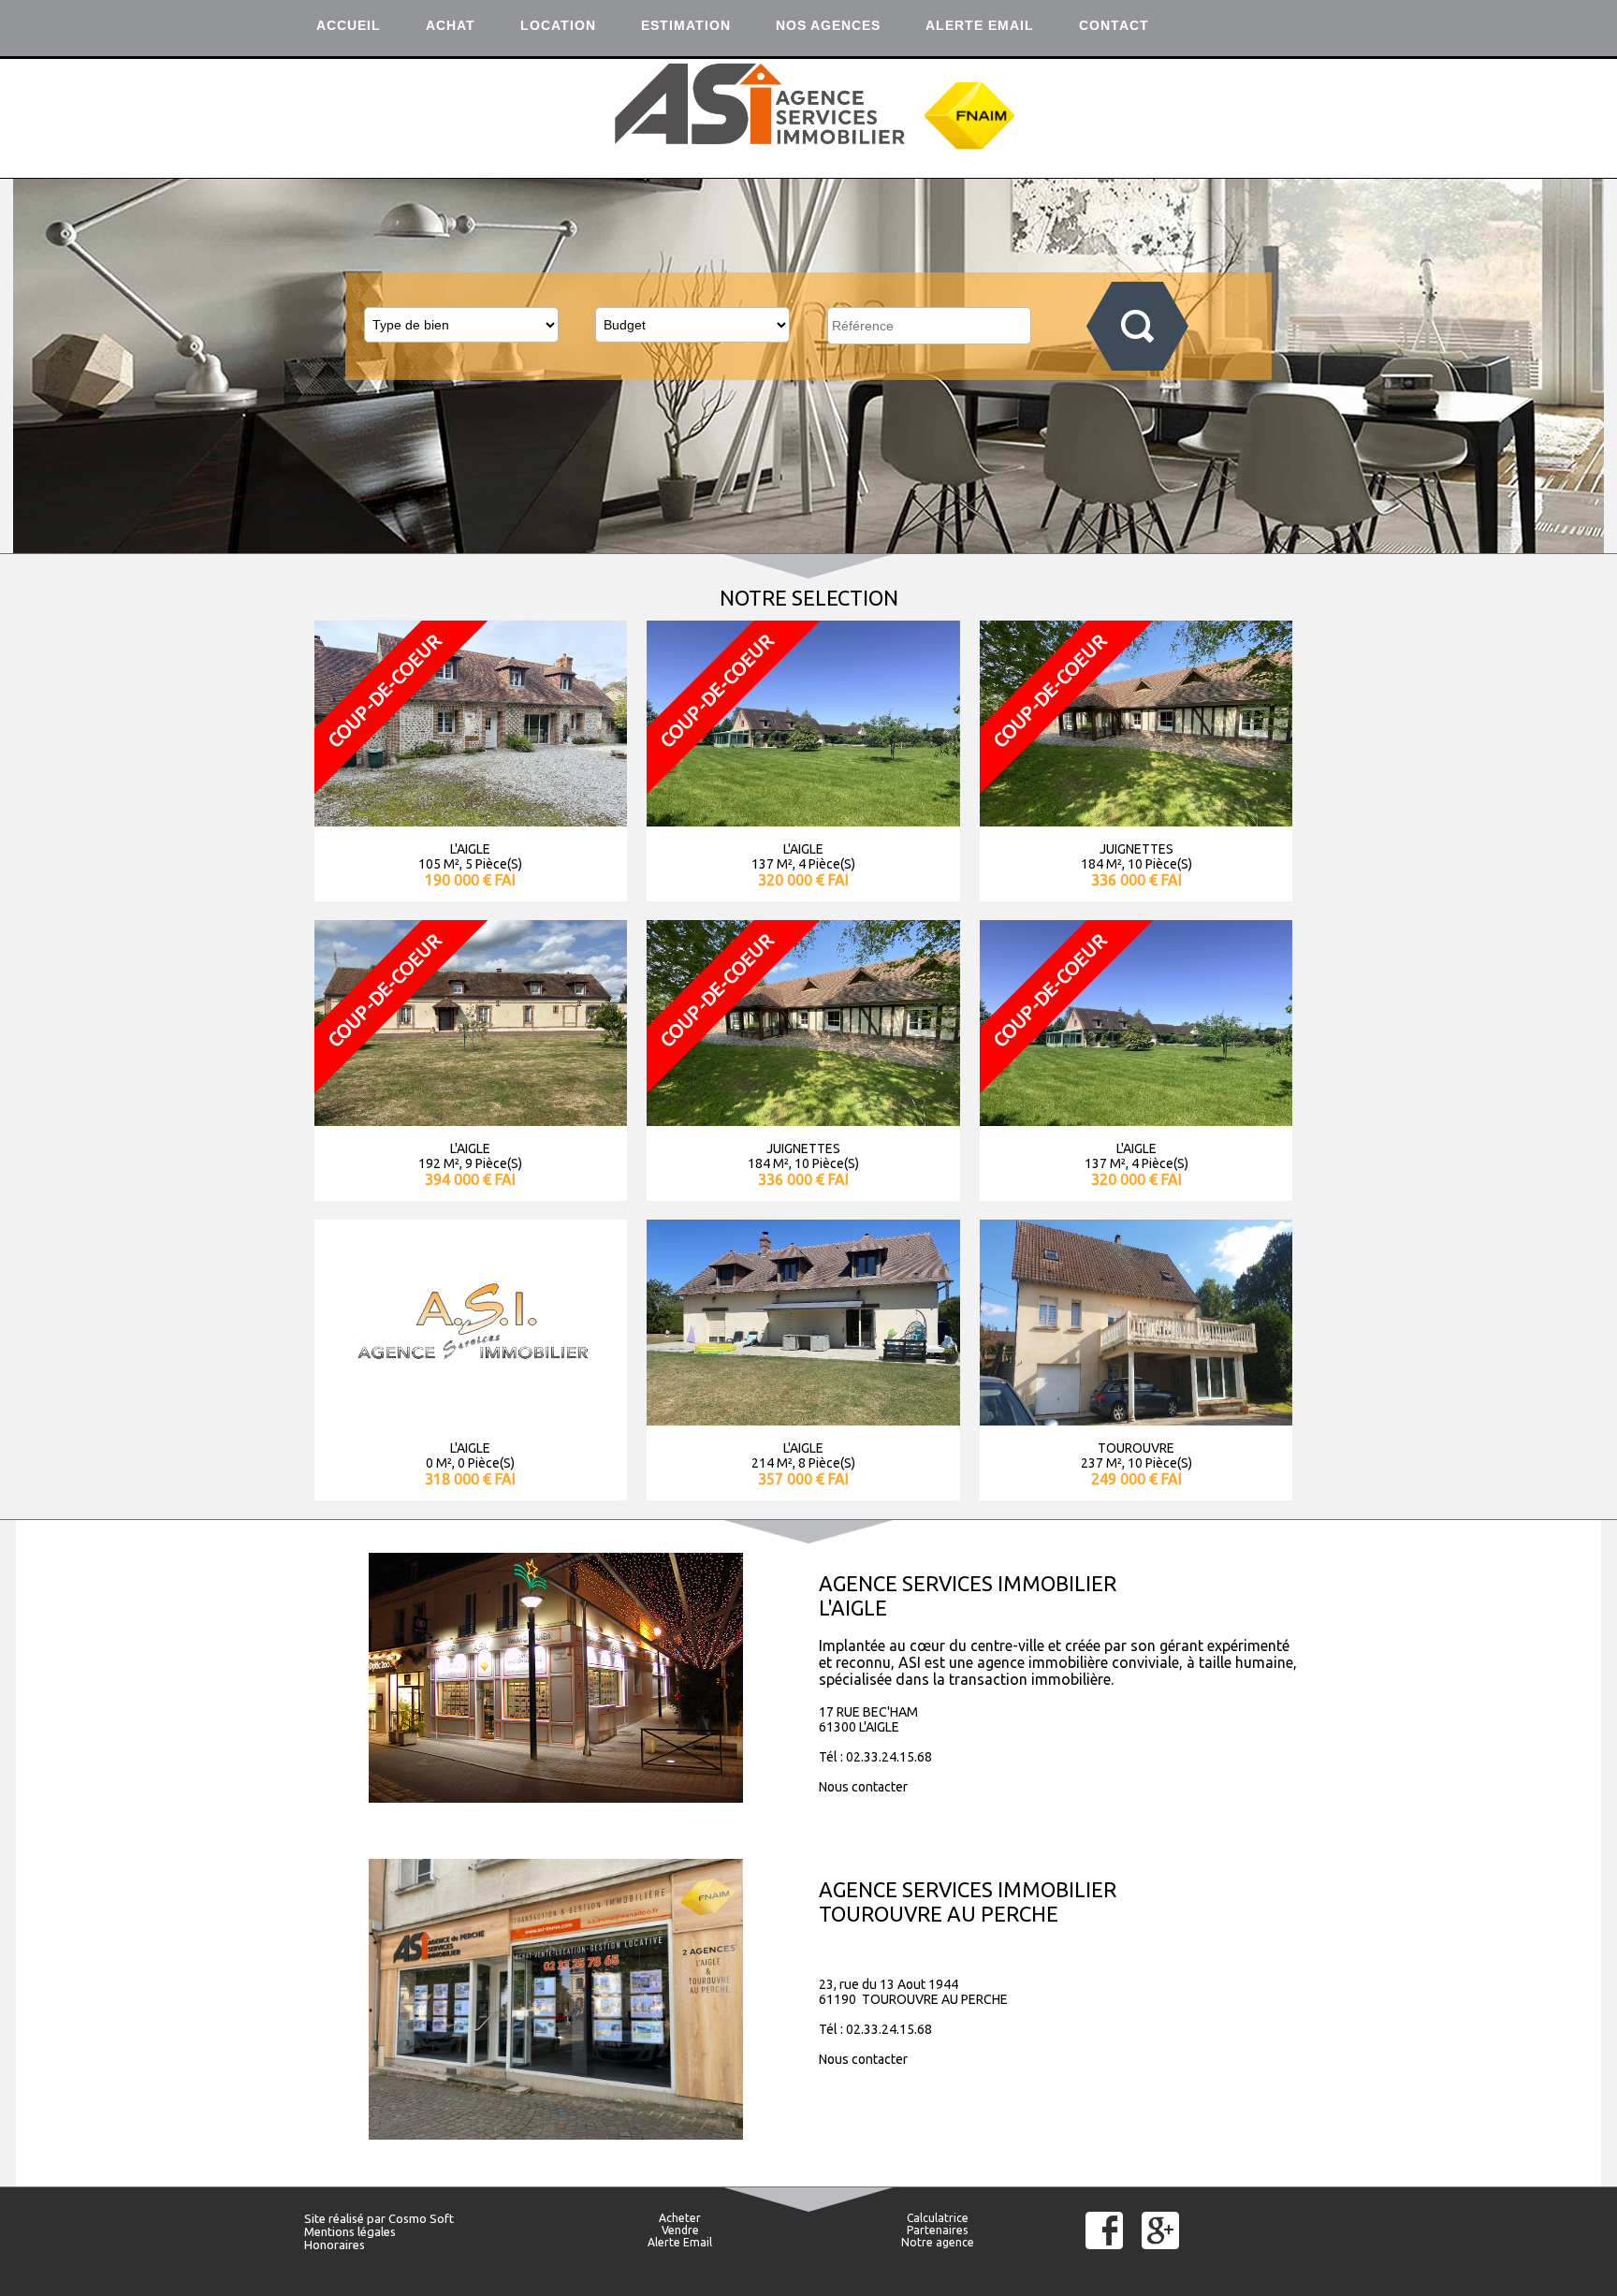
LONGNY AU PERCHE (803, 1448)
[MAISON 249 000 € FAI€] (471, 1420)
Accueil (349, 25)
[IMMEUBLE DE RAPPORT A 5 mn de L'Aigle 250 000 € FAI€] (1136, 1120)
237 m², (437, 1463)
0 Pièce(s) (1152, 1163)
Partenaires (937, 2230)
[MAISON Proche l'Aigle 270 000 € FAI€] (803, 1120)
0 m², (1107, 1163)
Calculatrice (938, 2218)
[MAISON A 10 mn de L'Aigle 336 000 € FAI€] (1136, 821)
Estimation (686, 25)
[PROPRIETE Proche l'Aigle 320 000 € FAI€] (803, 821)
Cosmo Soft (421, 2218)
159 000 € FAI (470, 1179)
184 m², (1103, 864)
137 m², (773, 864)
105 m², (440, 864)
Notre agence (938, 2242)
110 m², (773, 1463)
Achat (451, 25)
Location (558, 25)
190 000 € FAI (470, 880)
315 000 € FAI (803, 1479)
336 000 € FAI (1136, 880)
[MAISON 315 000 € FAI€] (803, 1420)
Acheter (680, 2218)
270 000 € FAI (803, 1179)
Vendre (680, 2230)
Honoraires (335, 2245)
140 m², (773, 1163)
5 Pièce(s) (494, 864)
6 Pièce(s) (827, 1163)
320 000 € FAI (803, 880)
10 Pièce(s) (1160, 864)
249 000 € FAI (470, 1479)
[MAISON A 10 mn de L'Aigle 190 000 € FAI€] (471, 821)
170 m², (440, 1163)
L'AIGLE (470, 849)
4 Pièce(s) (827, 864)
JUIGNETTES (1136, 849)
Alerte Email (980, 25)
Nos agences (828, 25)
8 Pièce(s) (494, 1163)
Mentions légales (350, 2231)
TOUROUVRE (471, 1448)
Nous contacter (863, 1787)
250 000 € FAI (1136, 1179)
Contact (1114, 25)
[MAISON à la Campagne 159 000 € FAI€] (471, 1120)
